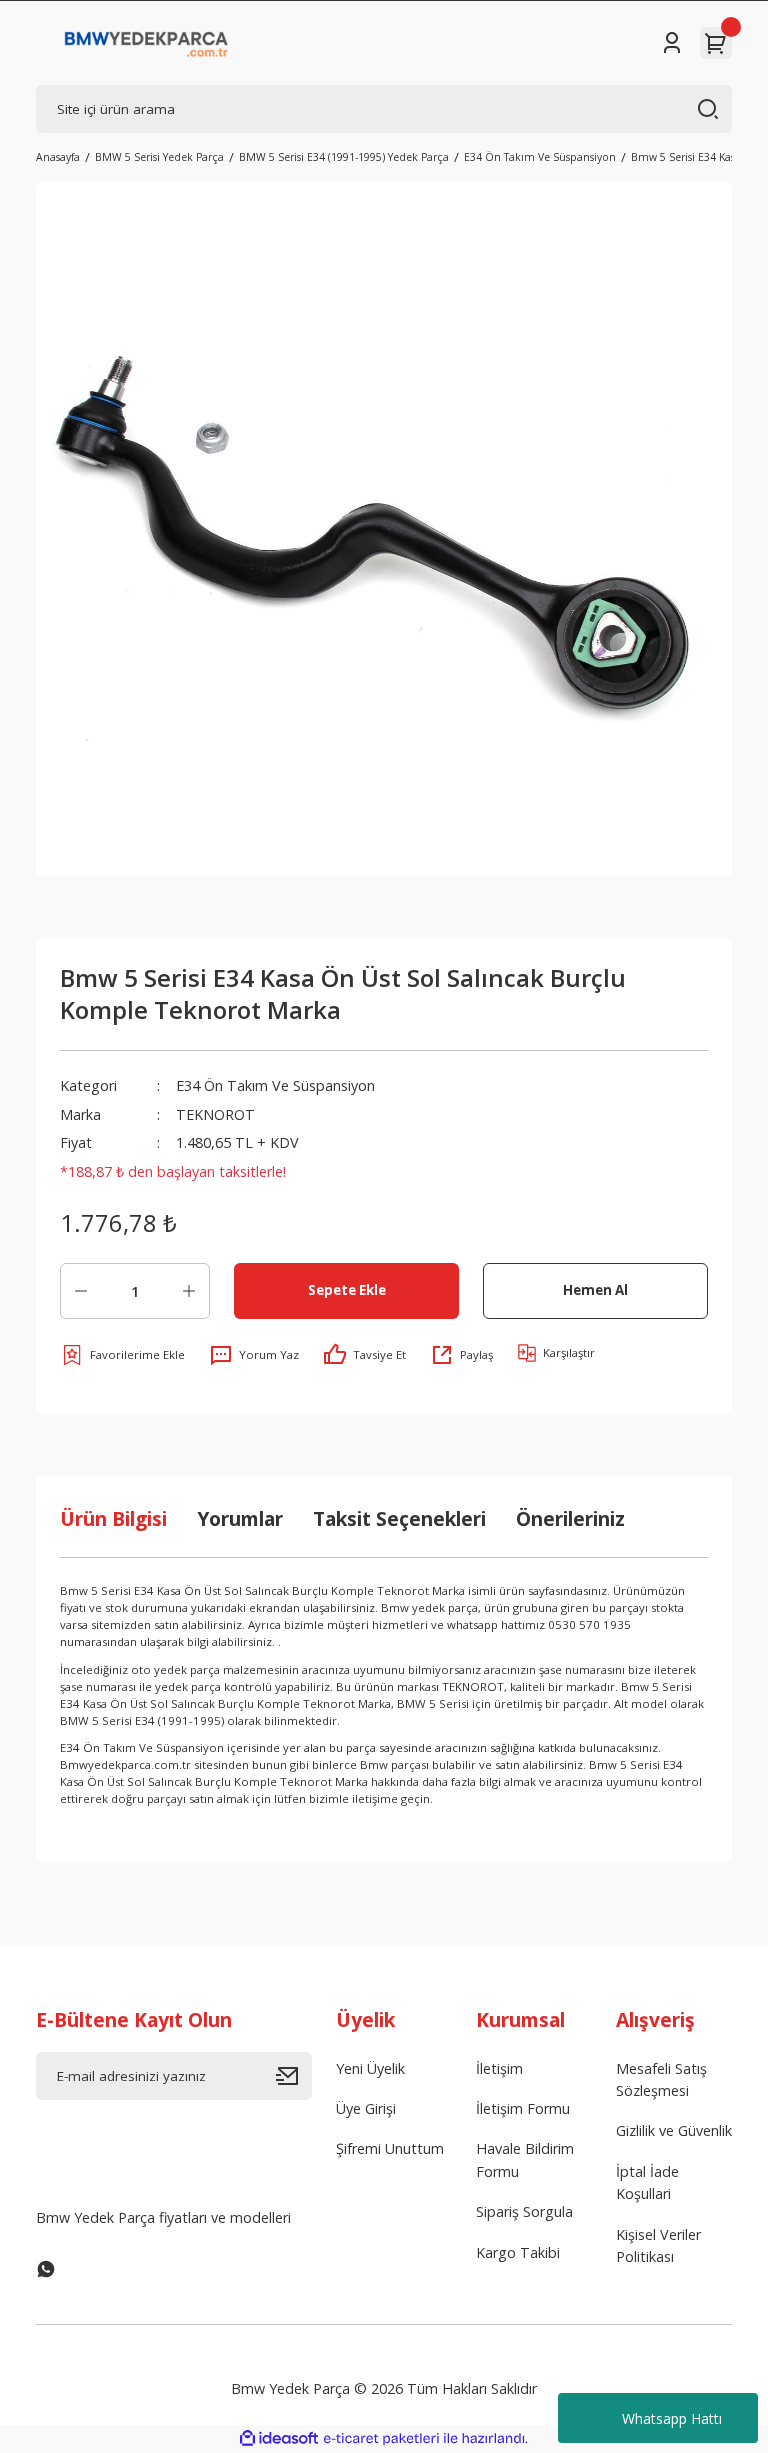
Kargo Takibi (518, 2252)
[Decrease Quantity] (81, 1291)
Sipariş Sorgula (524, 2211)
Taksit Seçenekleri (399, 1518)
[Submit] (294, 2076)
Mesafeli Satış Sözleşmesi (661, 2079)
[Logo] (146, 43)
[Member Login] (672, 43)
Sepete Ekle (347, 1290)
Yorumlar (240, 1518)
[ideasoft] (279, 2439)
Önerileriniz (570, 1518)
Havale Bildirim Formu (525, 2159)
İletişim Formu (523, 2108)
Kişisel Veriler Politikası (658, 2245)
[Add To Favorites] (122, 1355)
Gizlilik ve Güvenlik (674, 2130)
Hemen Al (595, 1290)
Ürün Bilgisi (113, 1518)
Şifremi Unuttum (390, 2148)
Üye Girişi (366, 2108)
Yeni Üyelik (370, 2068)
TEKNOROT (215, 1114)
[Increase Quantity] (189, 1291)
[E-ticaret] (381, 2438)
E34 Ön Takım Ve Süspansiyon (275, 1085)
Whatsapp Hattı (672, 2418)
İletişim (499, 2068)
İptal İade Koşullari (647, 2182)
